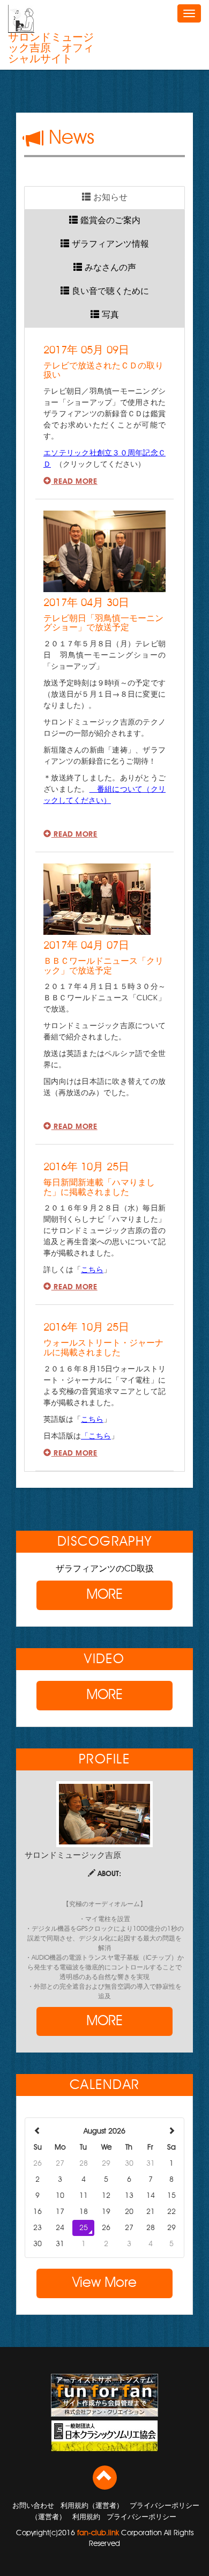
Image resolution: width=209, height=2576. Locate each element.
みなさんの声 (109, 268)
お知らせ (109, 198)
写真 (109, 315)
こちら (92, 1270)
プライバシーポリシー (141, 2517)
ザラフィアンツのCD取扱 (105, 1569)
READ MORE (74, 481)
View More (104, 2283)
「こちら (96, 1436)
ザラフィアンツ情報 (109, 245)
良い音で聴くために (109, 292)
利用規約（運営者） (92, 2506)
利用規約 (86, 2517)
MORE (104, 1595)
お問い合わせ (33, 2506)
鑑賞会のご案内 (109, 221)
